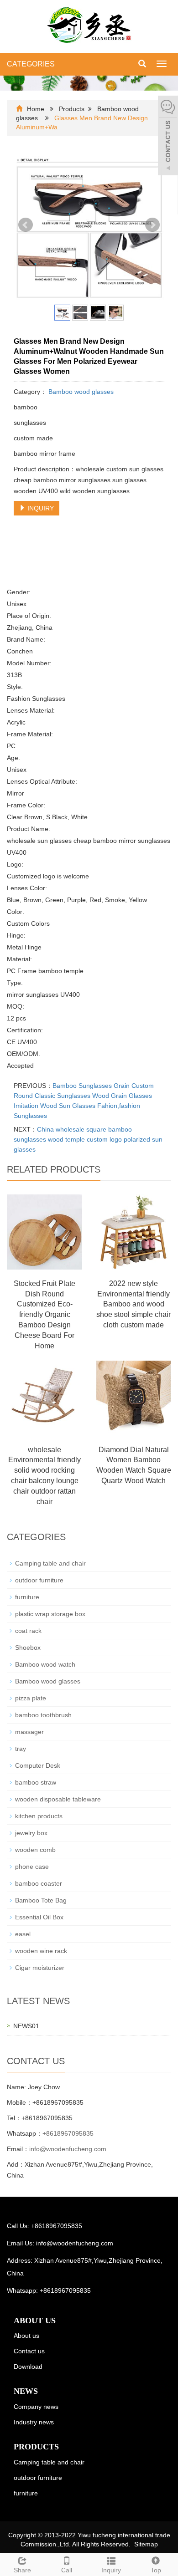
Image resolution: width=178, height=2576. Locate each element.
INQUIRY (40, 508)
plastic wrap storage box (50, 1614)
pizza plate (31, 1698)
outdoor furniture (39, 1580)
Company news (36, 2407)
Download (28, 2367)
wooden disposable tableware (58, 1799)
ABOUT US (35, 2321)
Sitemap (146, 2544)
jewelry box (31, 1833)
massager (29, 1732)
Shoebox (28, 1648)
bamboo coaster (39, 1883)
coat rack (28, 1631)
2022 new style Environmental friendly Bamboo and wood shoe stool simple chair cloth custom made (133, 1304)
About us (26, 2336)
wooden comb (35, 1850)
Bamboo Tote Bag (41, 1900)
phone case (32, 1867)
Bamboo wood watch (45, 1664)
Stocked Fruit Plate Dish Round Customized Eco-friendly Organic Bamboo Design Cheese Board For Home (44, 1315)
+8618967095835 (68, 2133)
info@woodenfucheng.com (68, 2149)
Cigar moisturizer (40, 1968)
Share (22, 2570)
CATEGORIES (31, 64)
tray (21, 1749)
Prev (26, 225)
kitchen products (39, 1816)
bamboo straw (36, 1782)
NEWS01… (29, 2026)
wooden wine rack (41, 1951)
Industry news (34, 2422)
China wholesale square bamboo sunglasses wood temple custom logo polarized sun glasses (88, 1139)
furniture (27, 1597)
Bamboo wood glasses (80, 392)
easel (23, 1934)
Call (67, 2570)
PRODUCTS (36, 2447)
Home (36, 109)
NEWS (26, 2391)
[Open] (168, 137)
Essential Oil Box (39, 1917)
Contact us (29, 2351)
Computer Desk (38, 1765)
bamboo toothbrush (43, 1715)
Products (72, 109)
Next (152, 225)
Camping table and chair (50, 1563)
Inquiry (111, 2570)
